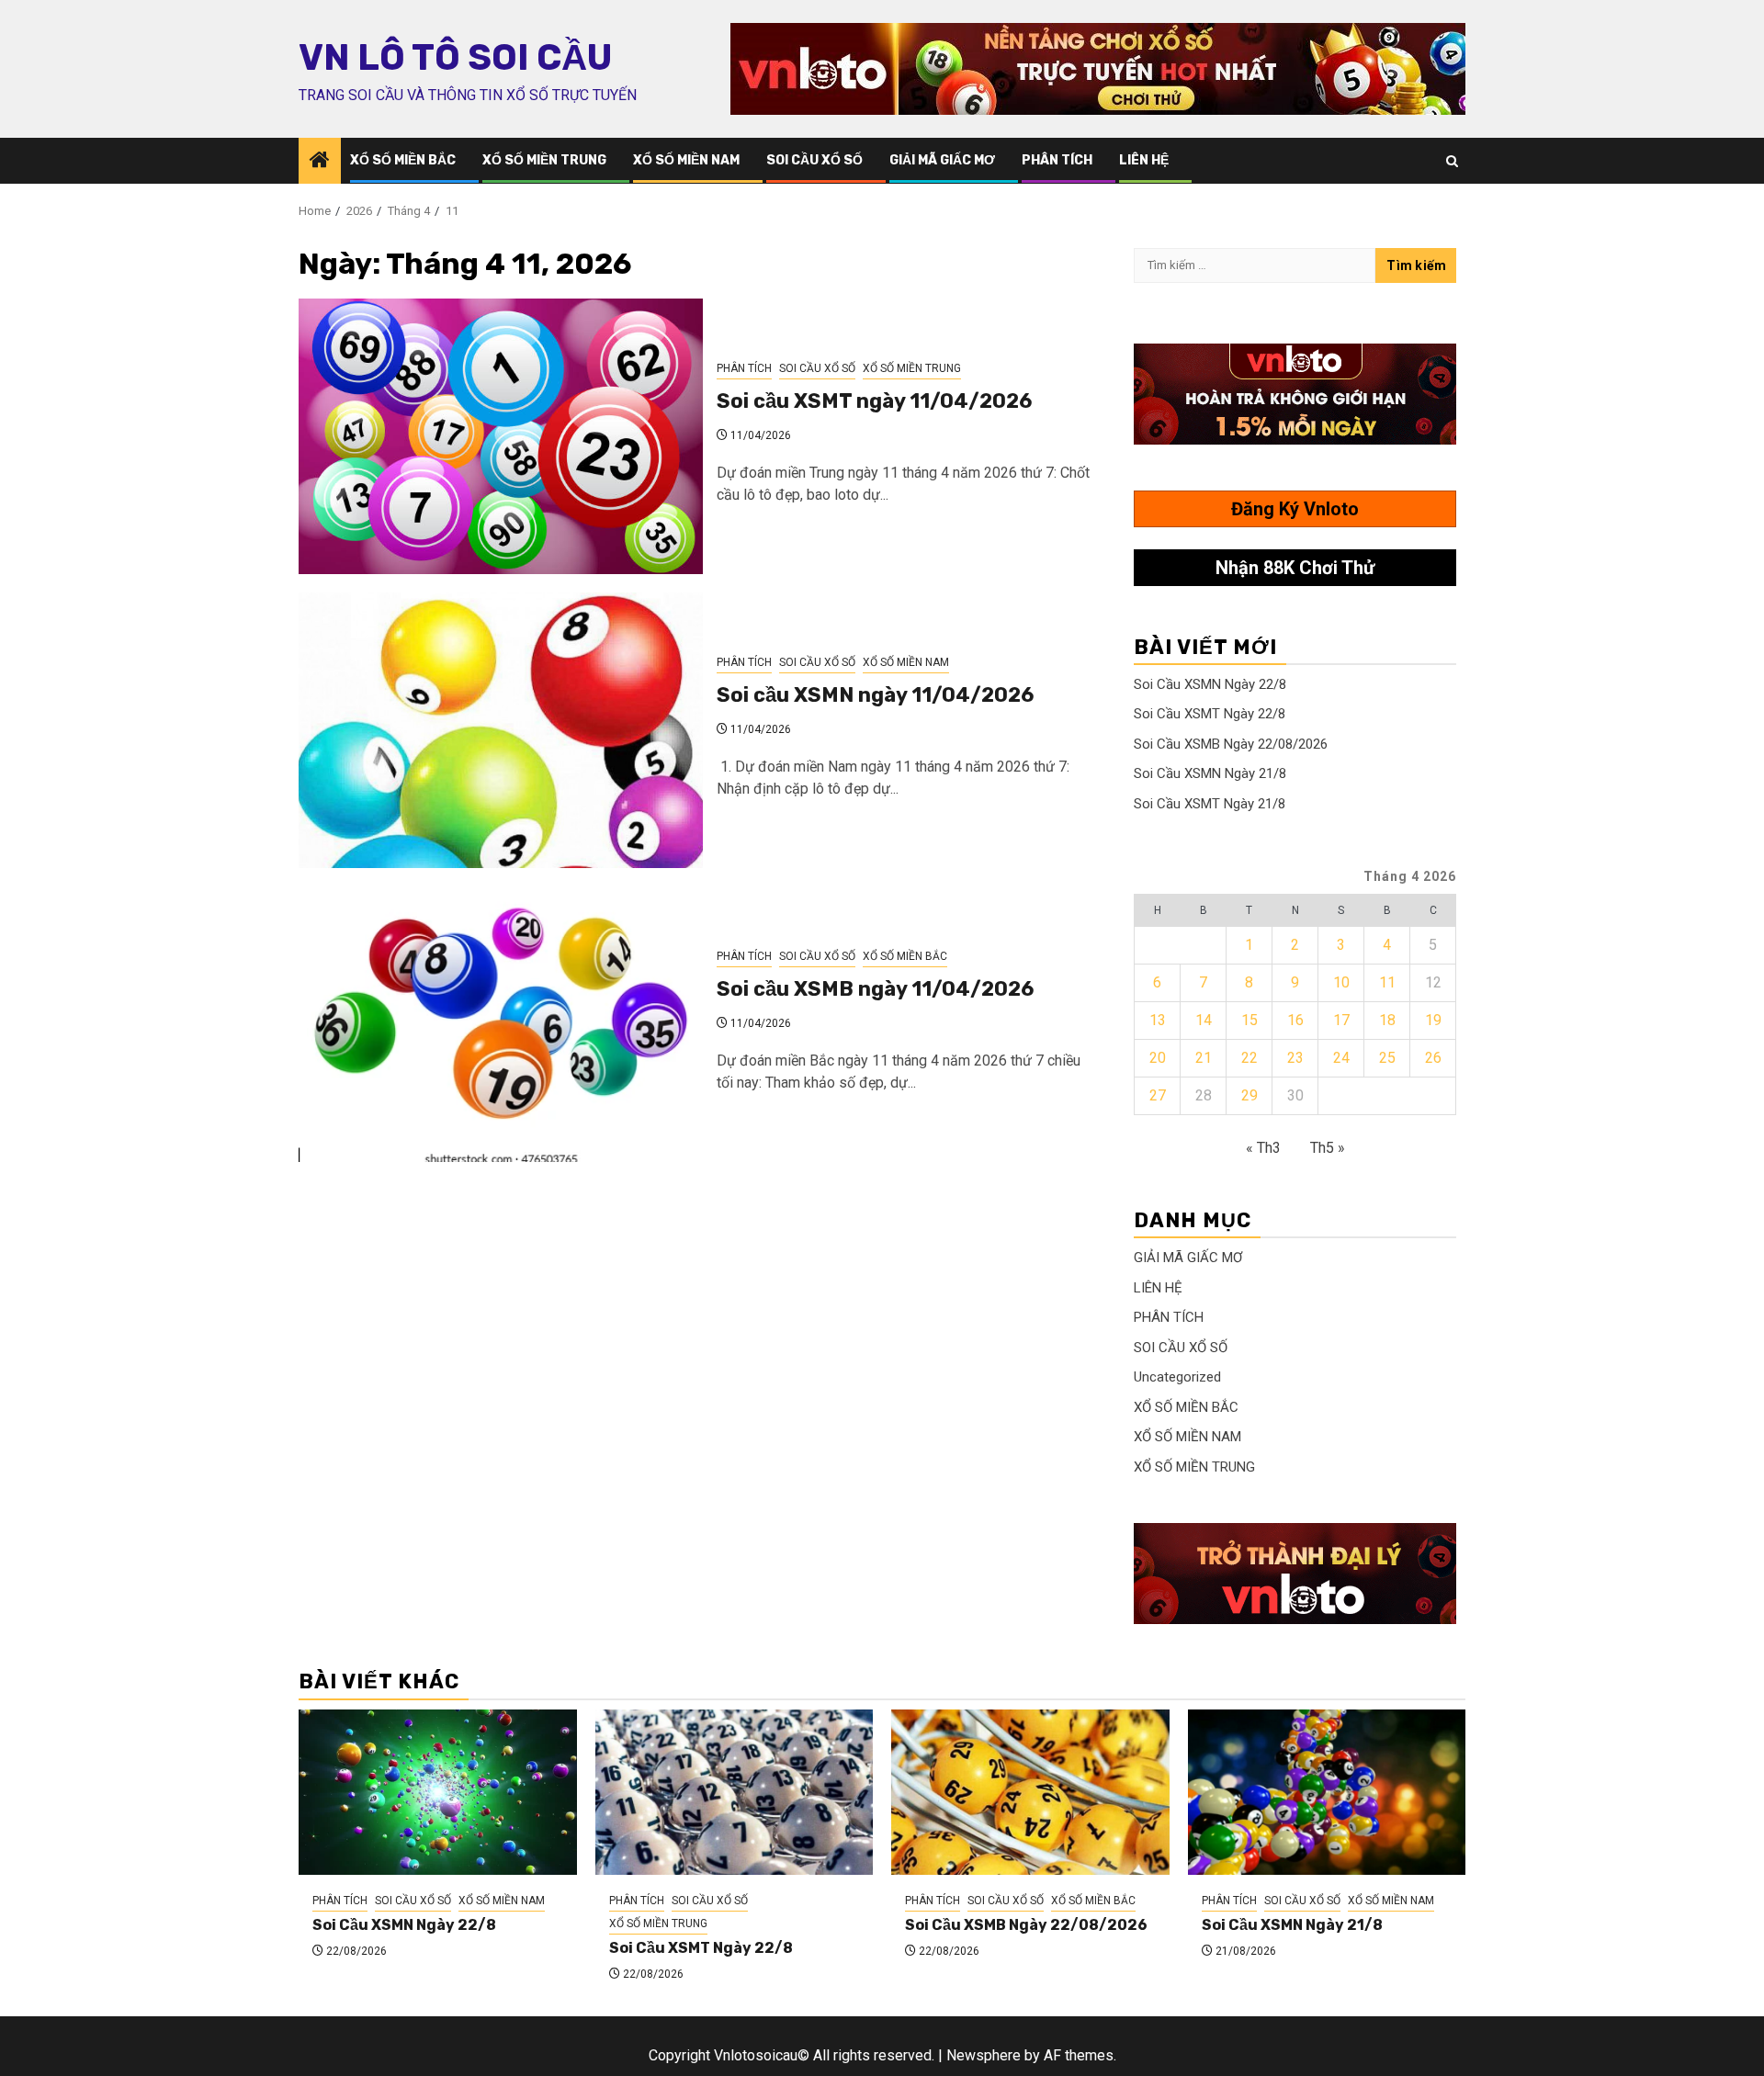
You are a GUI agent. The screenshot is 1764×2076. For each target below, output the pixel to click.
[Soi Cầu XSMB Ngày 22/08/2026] (1030, 1792)
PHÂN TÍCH (1057, 160)
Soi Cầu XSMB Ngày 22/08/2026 (1231, 744)
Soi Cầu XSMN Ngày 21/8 (1210, 773)
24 (1341, 1058)
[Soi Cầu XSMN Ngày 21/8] (1327, 1792)
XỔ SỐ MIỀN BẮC (403, 160)
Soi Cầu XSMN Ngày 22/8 (1210, 684)
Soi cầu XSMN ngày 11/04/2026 (875, 695)
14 (1204, 1020)
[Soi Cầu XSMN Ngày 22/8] (438, 1792)
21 (1204, 1058)
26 (1433, 1058)
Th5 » (1328, 1148)
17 (1341, 1020)
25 (1387, 1058)
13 (1158, 1020)
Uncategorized (1177, 1377)
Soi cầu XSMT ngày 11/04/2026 (874, 401)
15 (1249, 1020)
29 (1249, 1095)
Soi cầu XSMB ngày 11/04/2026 (875, 989)
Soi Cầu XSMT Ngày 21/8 (1210, 804)
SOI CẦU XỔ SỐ (814, 160)
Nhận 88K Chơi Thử (1295, 568)
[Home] (320, 162)
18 (1387, 1020)
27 (1158, 1095)
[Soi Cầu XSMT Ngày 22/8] (735, 1792)
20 (1158, 1058)
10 (1341, 982)
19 (1433, 1020)
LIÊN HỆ (1144, 160)
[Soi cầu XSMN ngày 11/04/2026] (501, 730)
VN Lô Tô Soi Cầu (455, 58)
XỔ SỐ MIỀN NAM (686, 160)
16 (1295, 1020)
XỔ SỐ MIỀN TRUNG (544, 160)
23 (1295, 1058)
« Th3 (1263, 1148)
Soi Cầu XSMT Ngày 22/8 (1210, 714)
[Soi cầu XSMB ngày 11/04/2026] (501, 1024)
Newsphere (984, 2055)
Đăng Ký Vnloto (1295, 509)
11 (1387, 982)
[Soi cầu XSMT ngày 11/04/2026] (501, 436)
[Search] (1452, 161)
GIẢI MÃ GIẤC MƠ (942, 160)
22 (1249, 1058)
